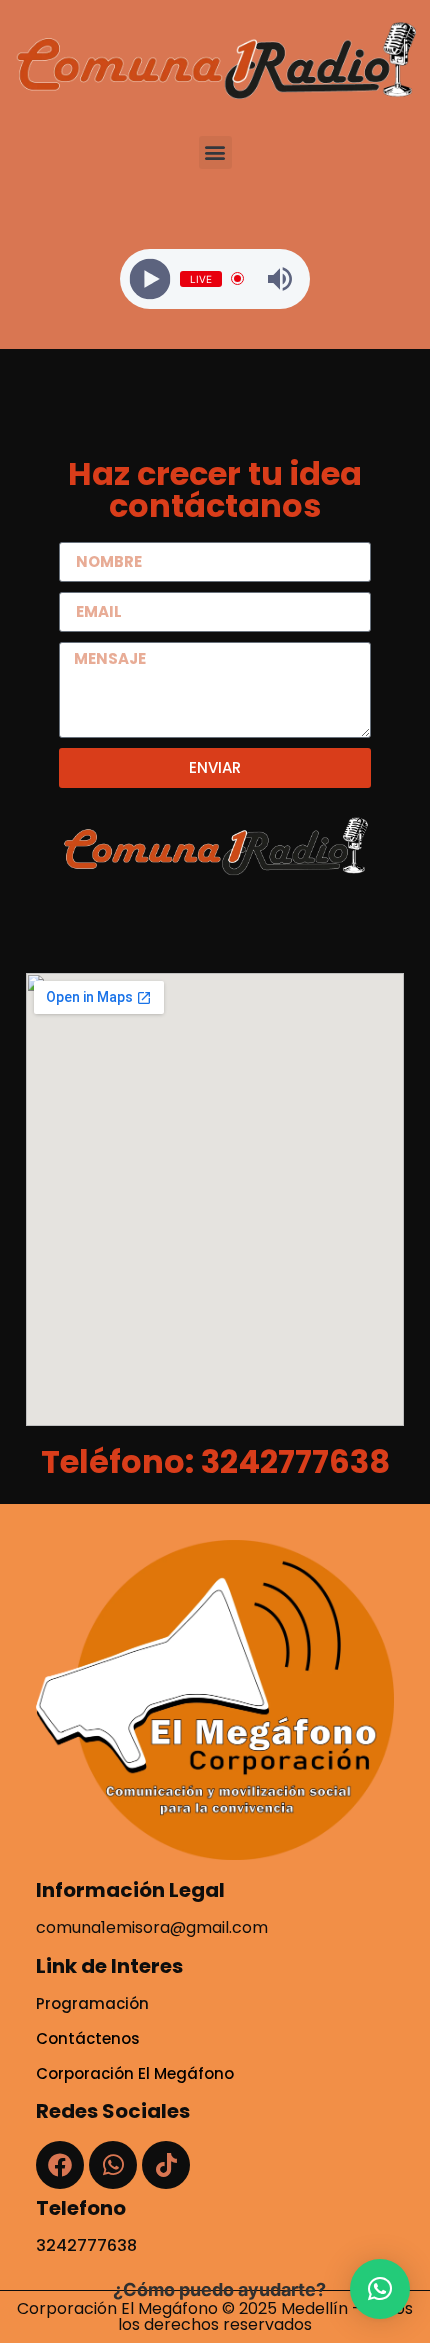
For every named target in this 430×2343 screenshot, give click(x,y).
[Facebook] (60, 2165)
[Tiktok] (166, 2165)
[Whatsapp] (113, 2165)
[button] (215, 152)
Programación (92, 2003)
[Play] (150, 278)
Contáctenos (88, 2038)
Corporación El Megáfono (135, 2073)
